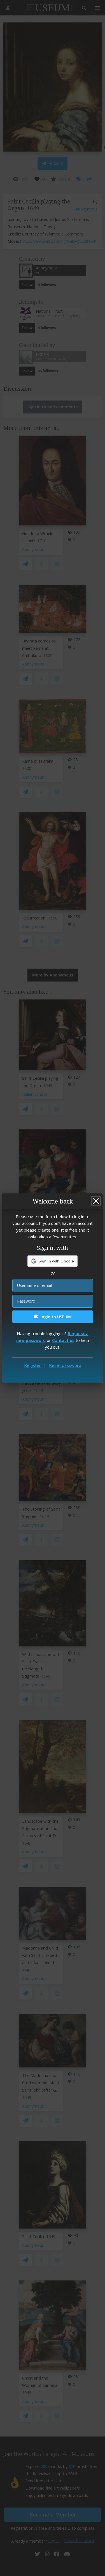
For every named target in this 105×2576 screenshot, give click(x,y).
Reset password (65, 1365)
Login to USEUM (55, 1317)
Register (32, 1365)
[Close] (96, 1201)
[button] (53, 1261)
